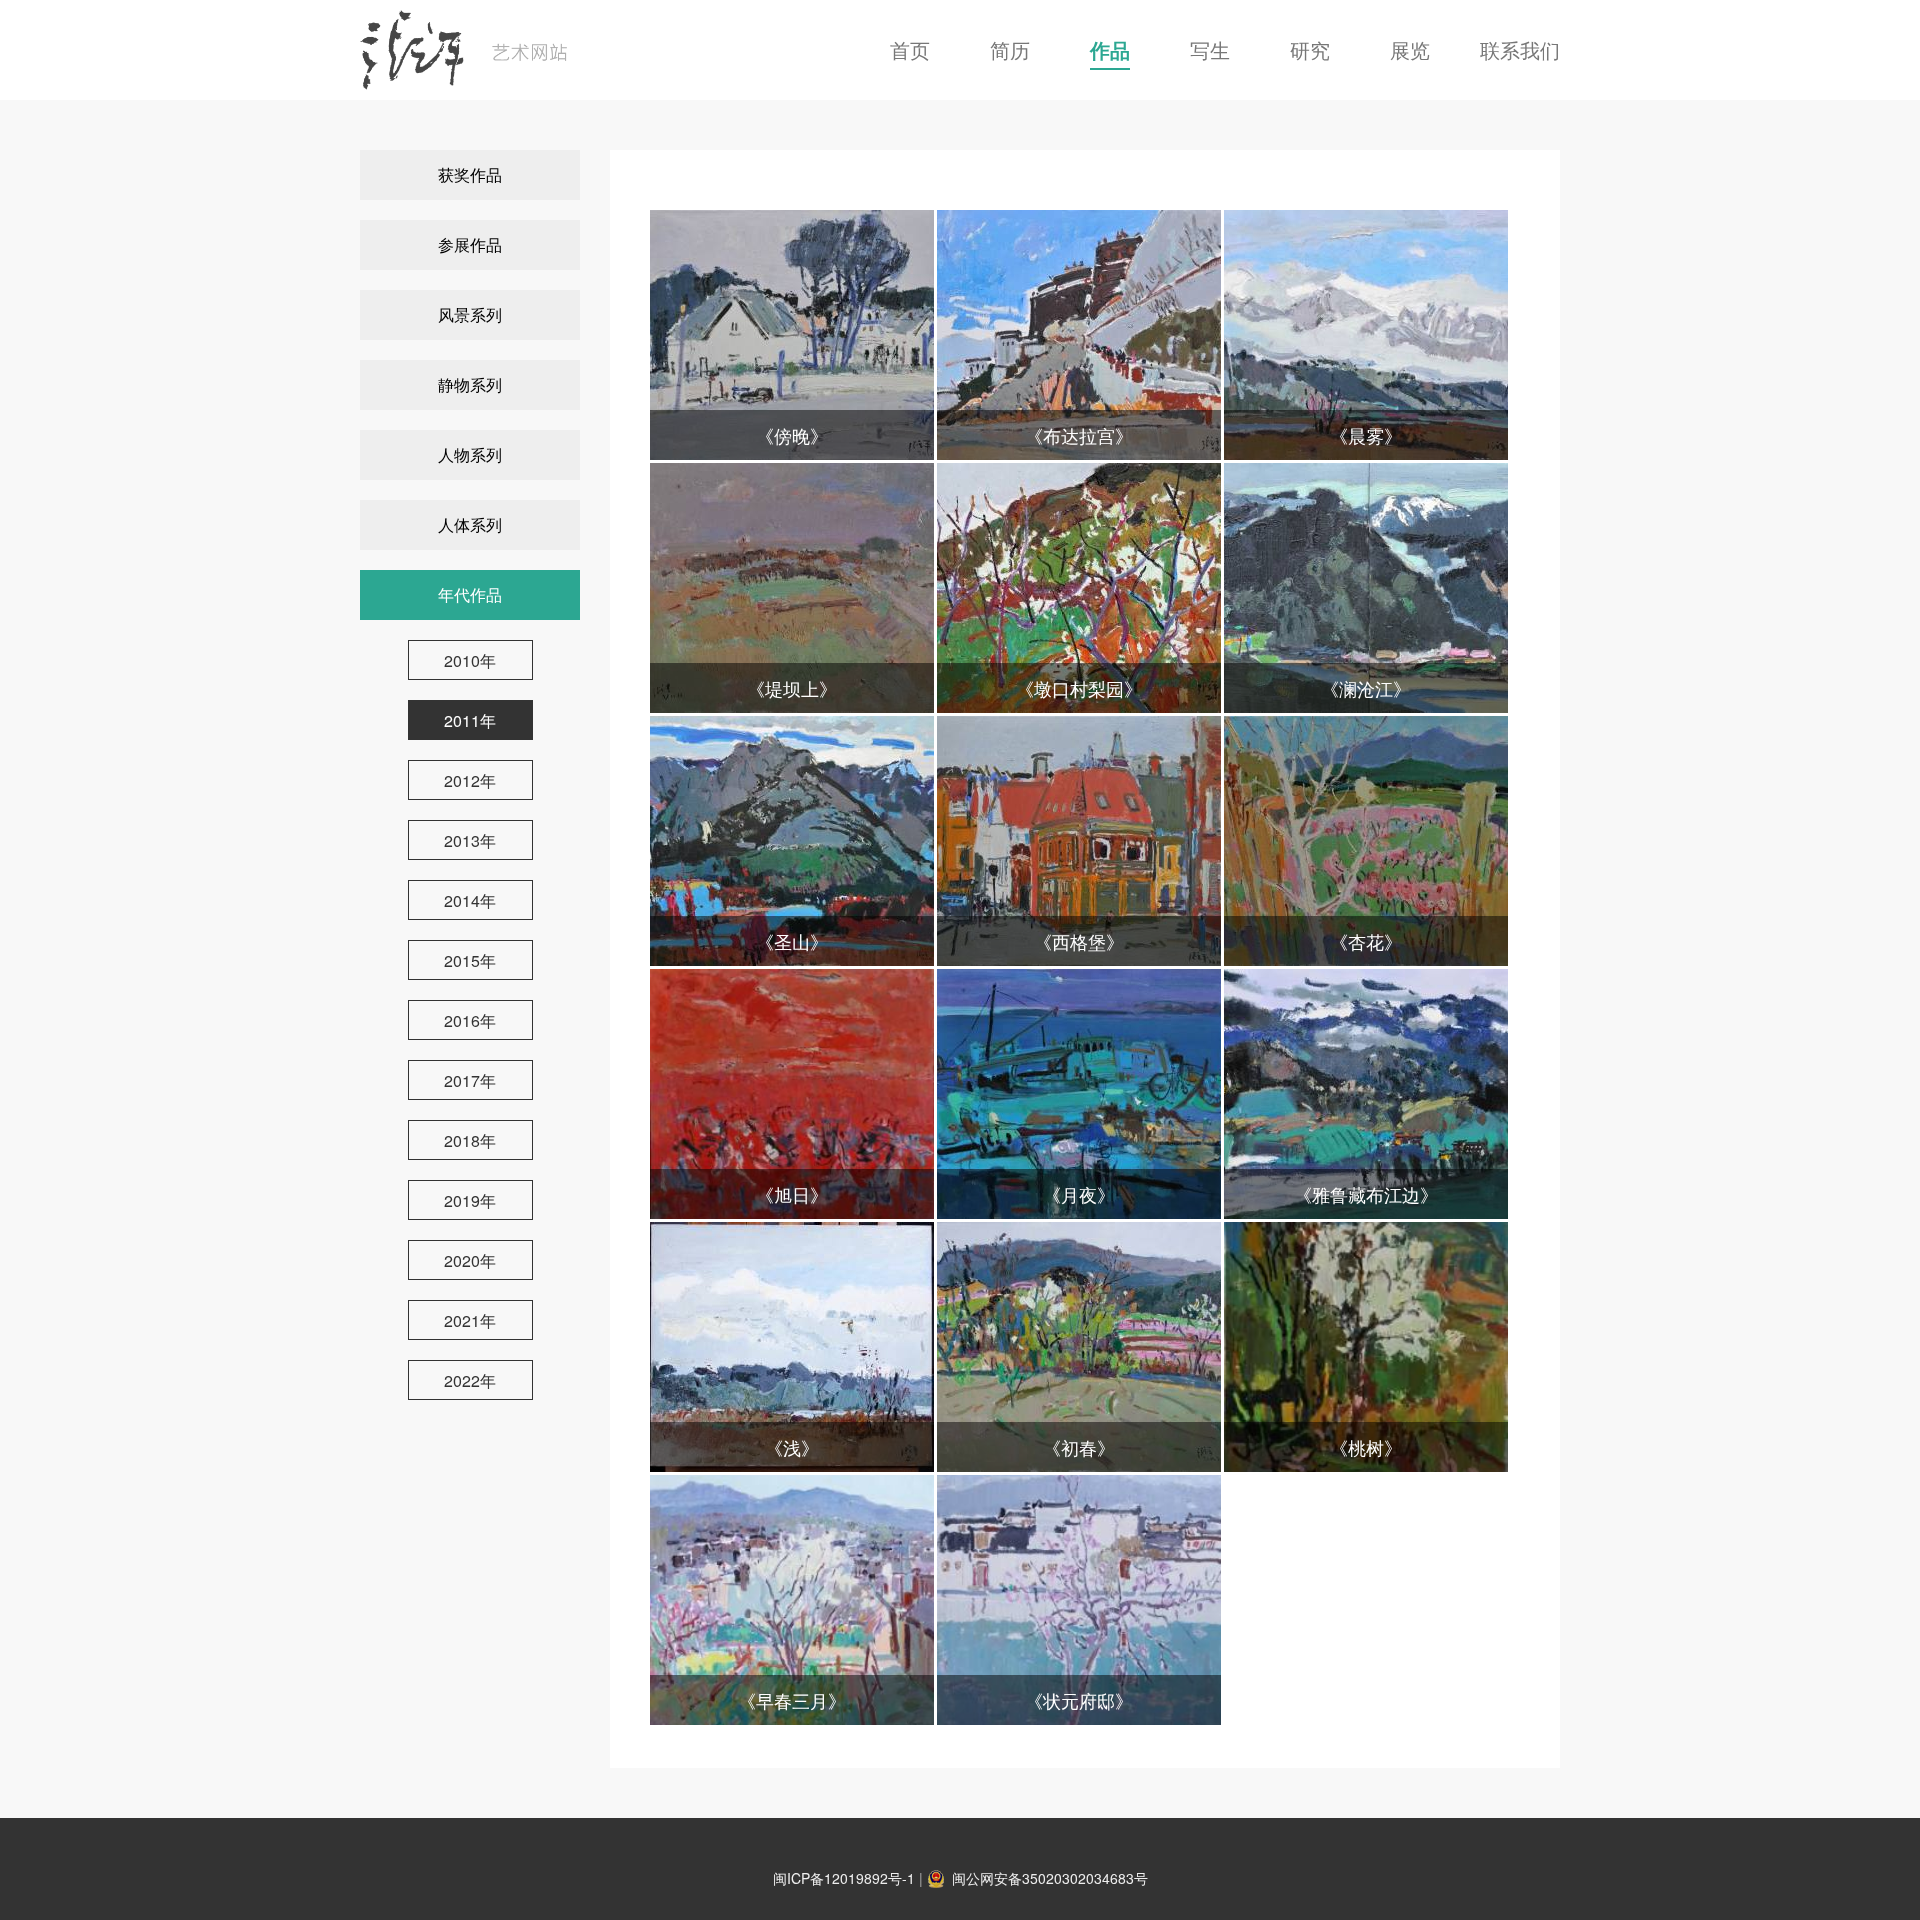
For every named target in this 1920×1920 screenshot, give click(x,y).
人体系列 (470, 524)
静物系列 (470, 384)
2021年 (470, 1320)
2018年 (470, 1140)
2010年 (470, 660)
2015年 (470, 960)
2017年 (470, 1080)
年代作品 (470, 594)
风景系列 (470, 314)
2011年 (470, 720)
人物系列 (470, 454)
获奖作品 (470, 174)
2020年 (470, 1260)
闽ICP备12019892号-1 (844, 1878)
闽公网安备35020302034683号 (1050, 1878)
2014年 (470, 900)
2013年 (470, 840)
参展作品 (470, 244)
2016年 (470, 1020)
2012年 (470, 780)
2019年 (470, 1200)
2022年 (470, 1380)
